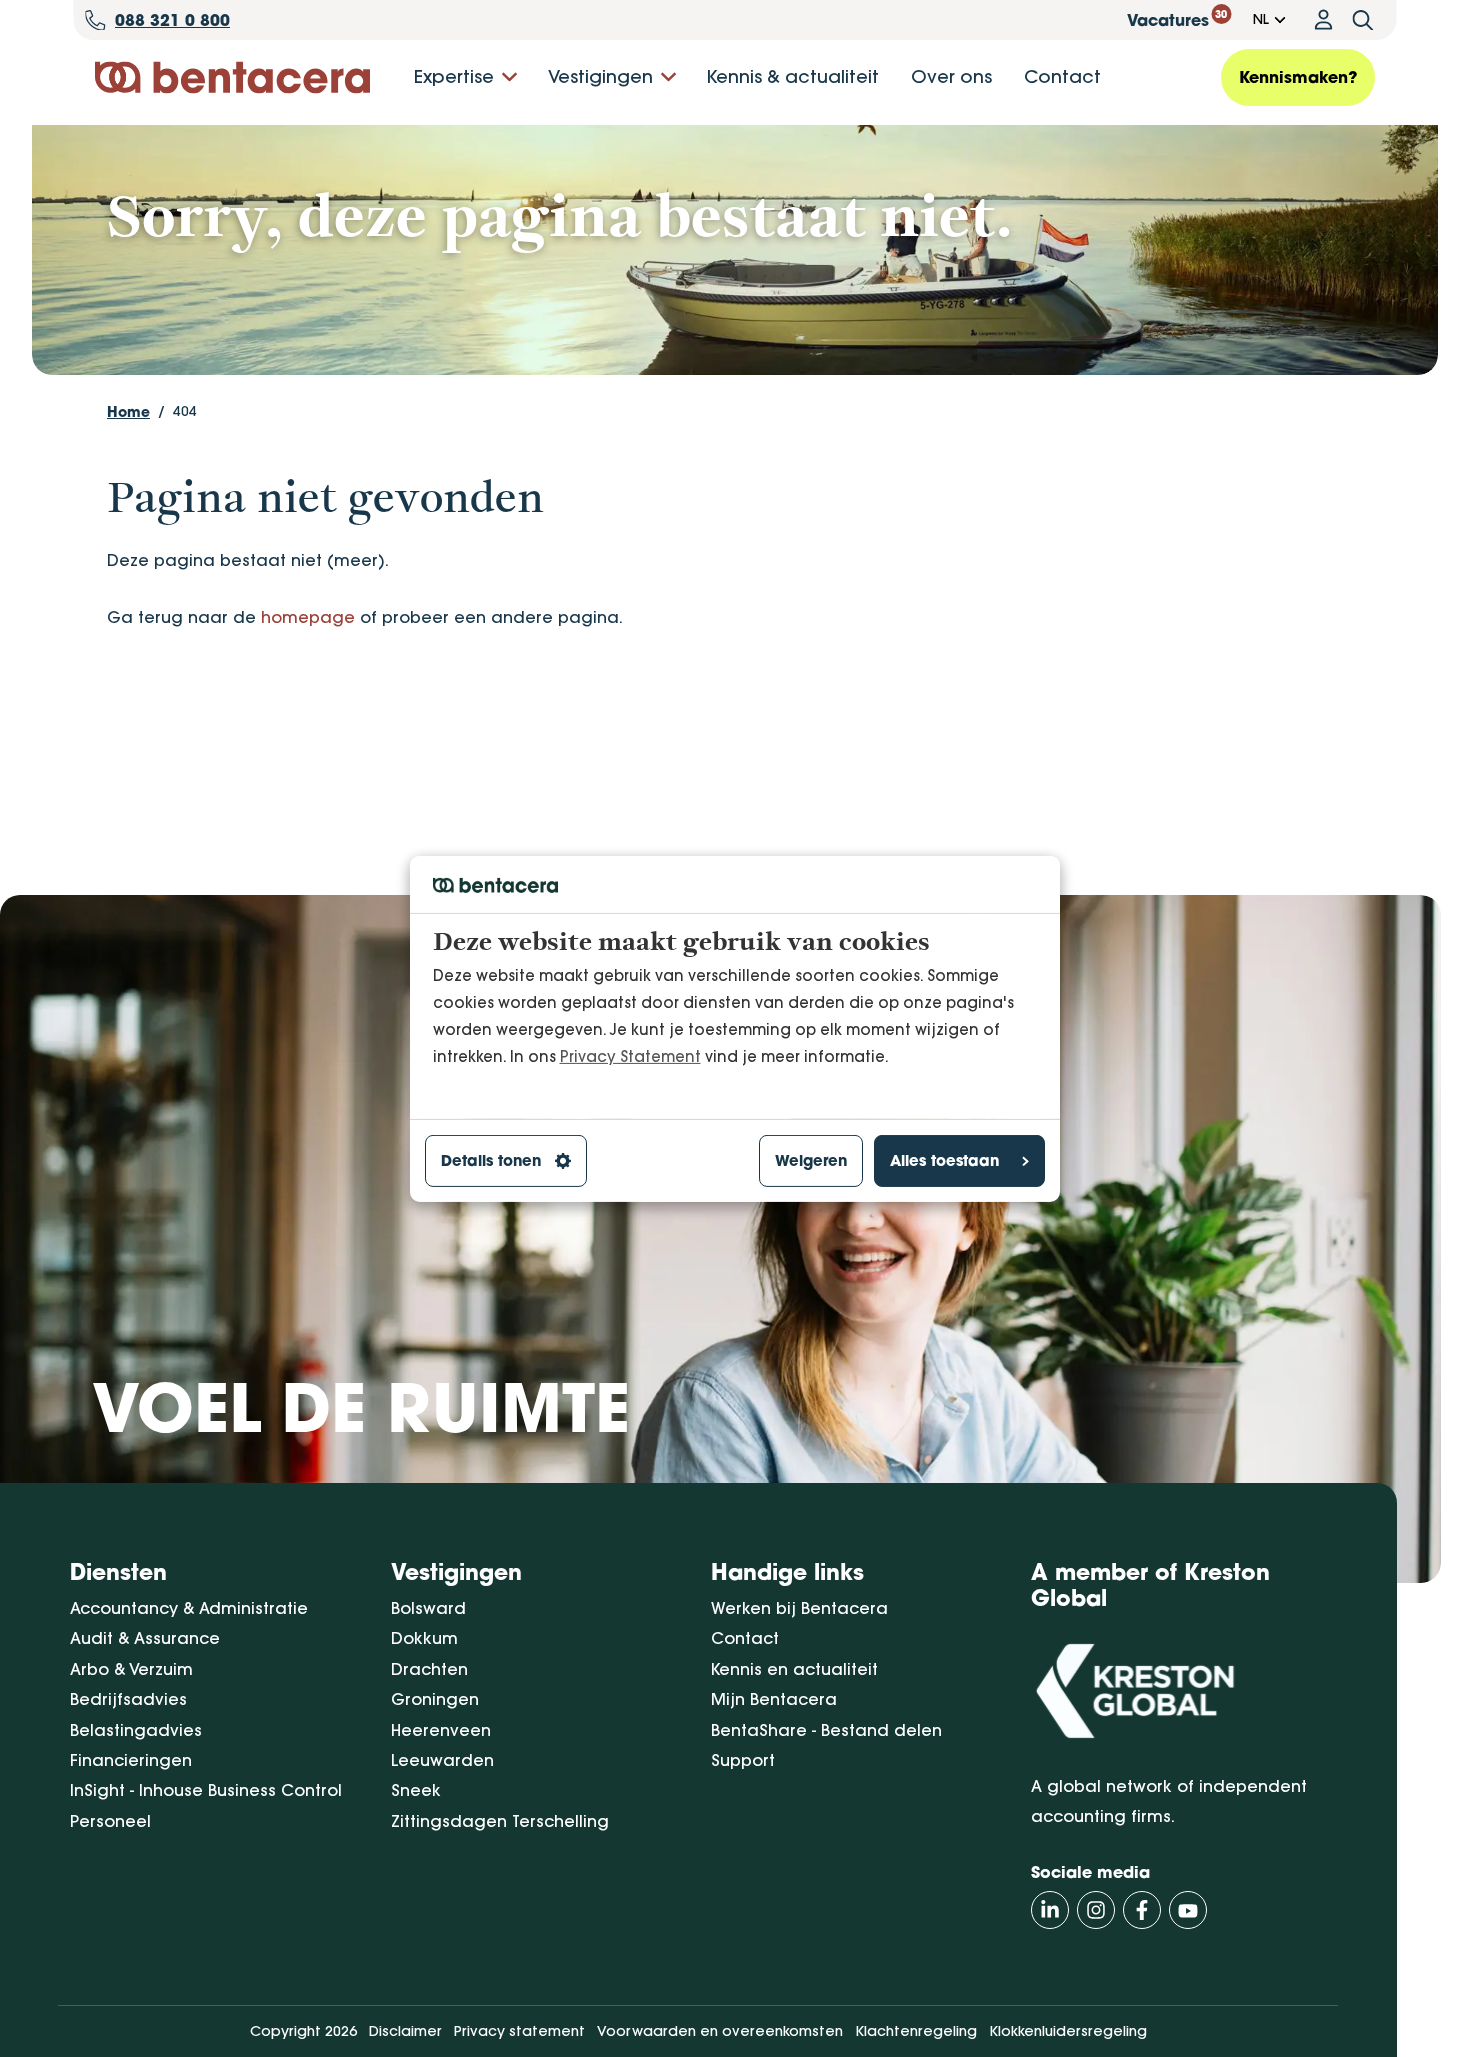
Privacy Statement (630, 1055)
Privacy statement (519, 2031)
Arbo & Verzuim (131, 1669)
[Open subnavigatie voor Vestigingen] (668, 77)
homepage (308, 617)
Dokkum (424, 1638)
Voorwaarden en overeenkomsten (720, 2031)
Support (743, 1760)
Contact (1062, 76)
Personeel (110, 1821)
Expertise (454, 76)
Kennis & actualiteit (792, 76)
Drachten (429, 1669)
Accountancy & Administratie (189, 1608)
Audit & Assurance (145, 1638)
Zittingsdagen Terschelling (500, 1821)
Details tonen (491, 1160)
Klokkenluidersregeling (1068, 2031)
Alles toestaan (944, 1160)
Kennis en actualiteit (794, 1669)
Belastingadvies (136, 1730)
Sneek (416, 1790)
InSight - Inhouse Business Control (206, 1790)
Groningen (435, 1699)
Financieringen (131, 1760)
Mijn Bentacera (774, 1699)
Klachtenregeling (916, 2031)
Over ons (951, 76)
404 (185, 411)
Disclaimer (405, 2031)
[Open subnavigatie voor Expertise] (509, 77)
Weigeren (811, 1160)
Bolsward (428, 1608)
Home (128, 411)
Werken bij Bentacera (799, 1608)
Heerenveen (441, 1730)
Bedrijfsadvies (128, 1699)
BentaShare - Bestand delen (826, 1730)
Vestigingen (600, 76)
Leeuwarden (442, 1760)
